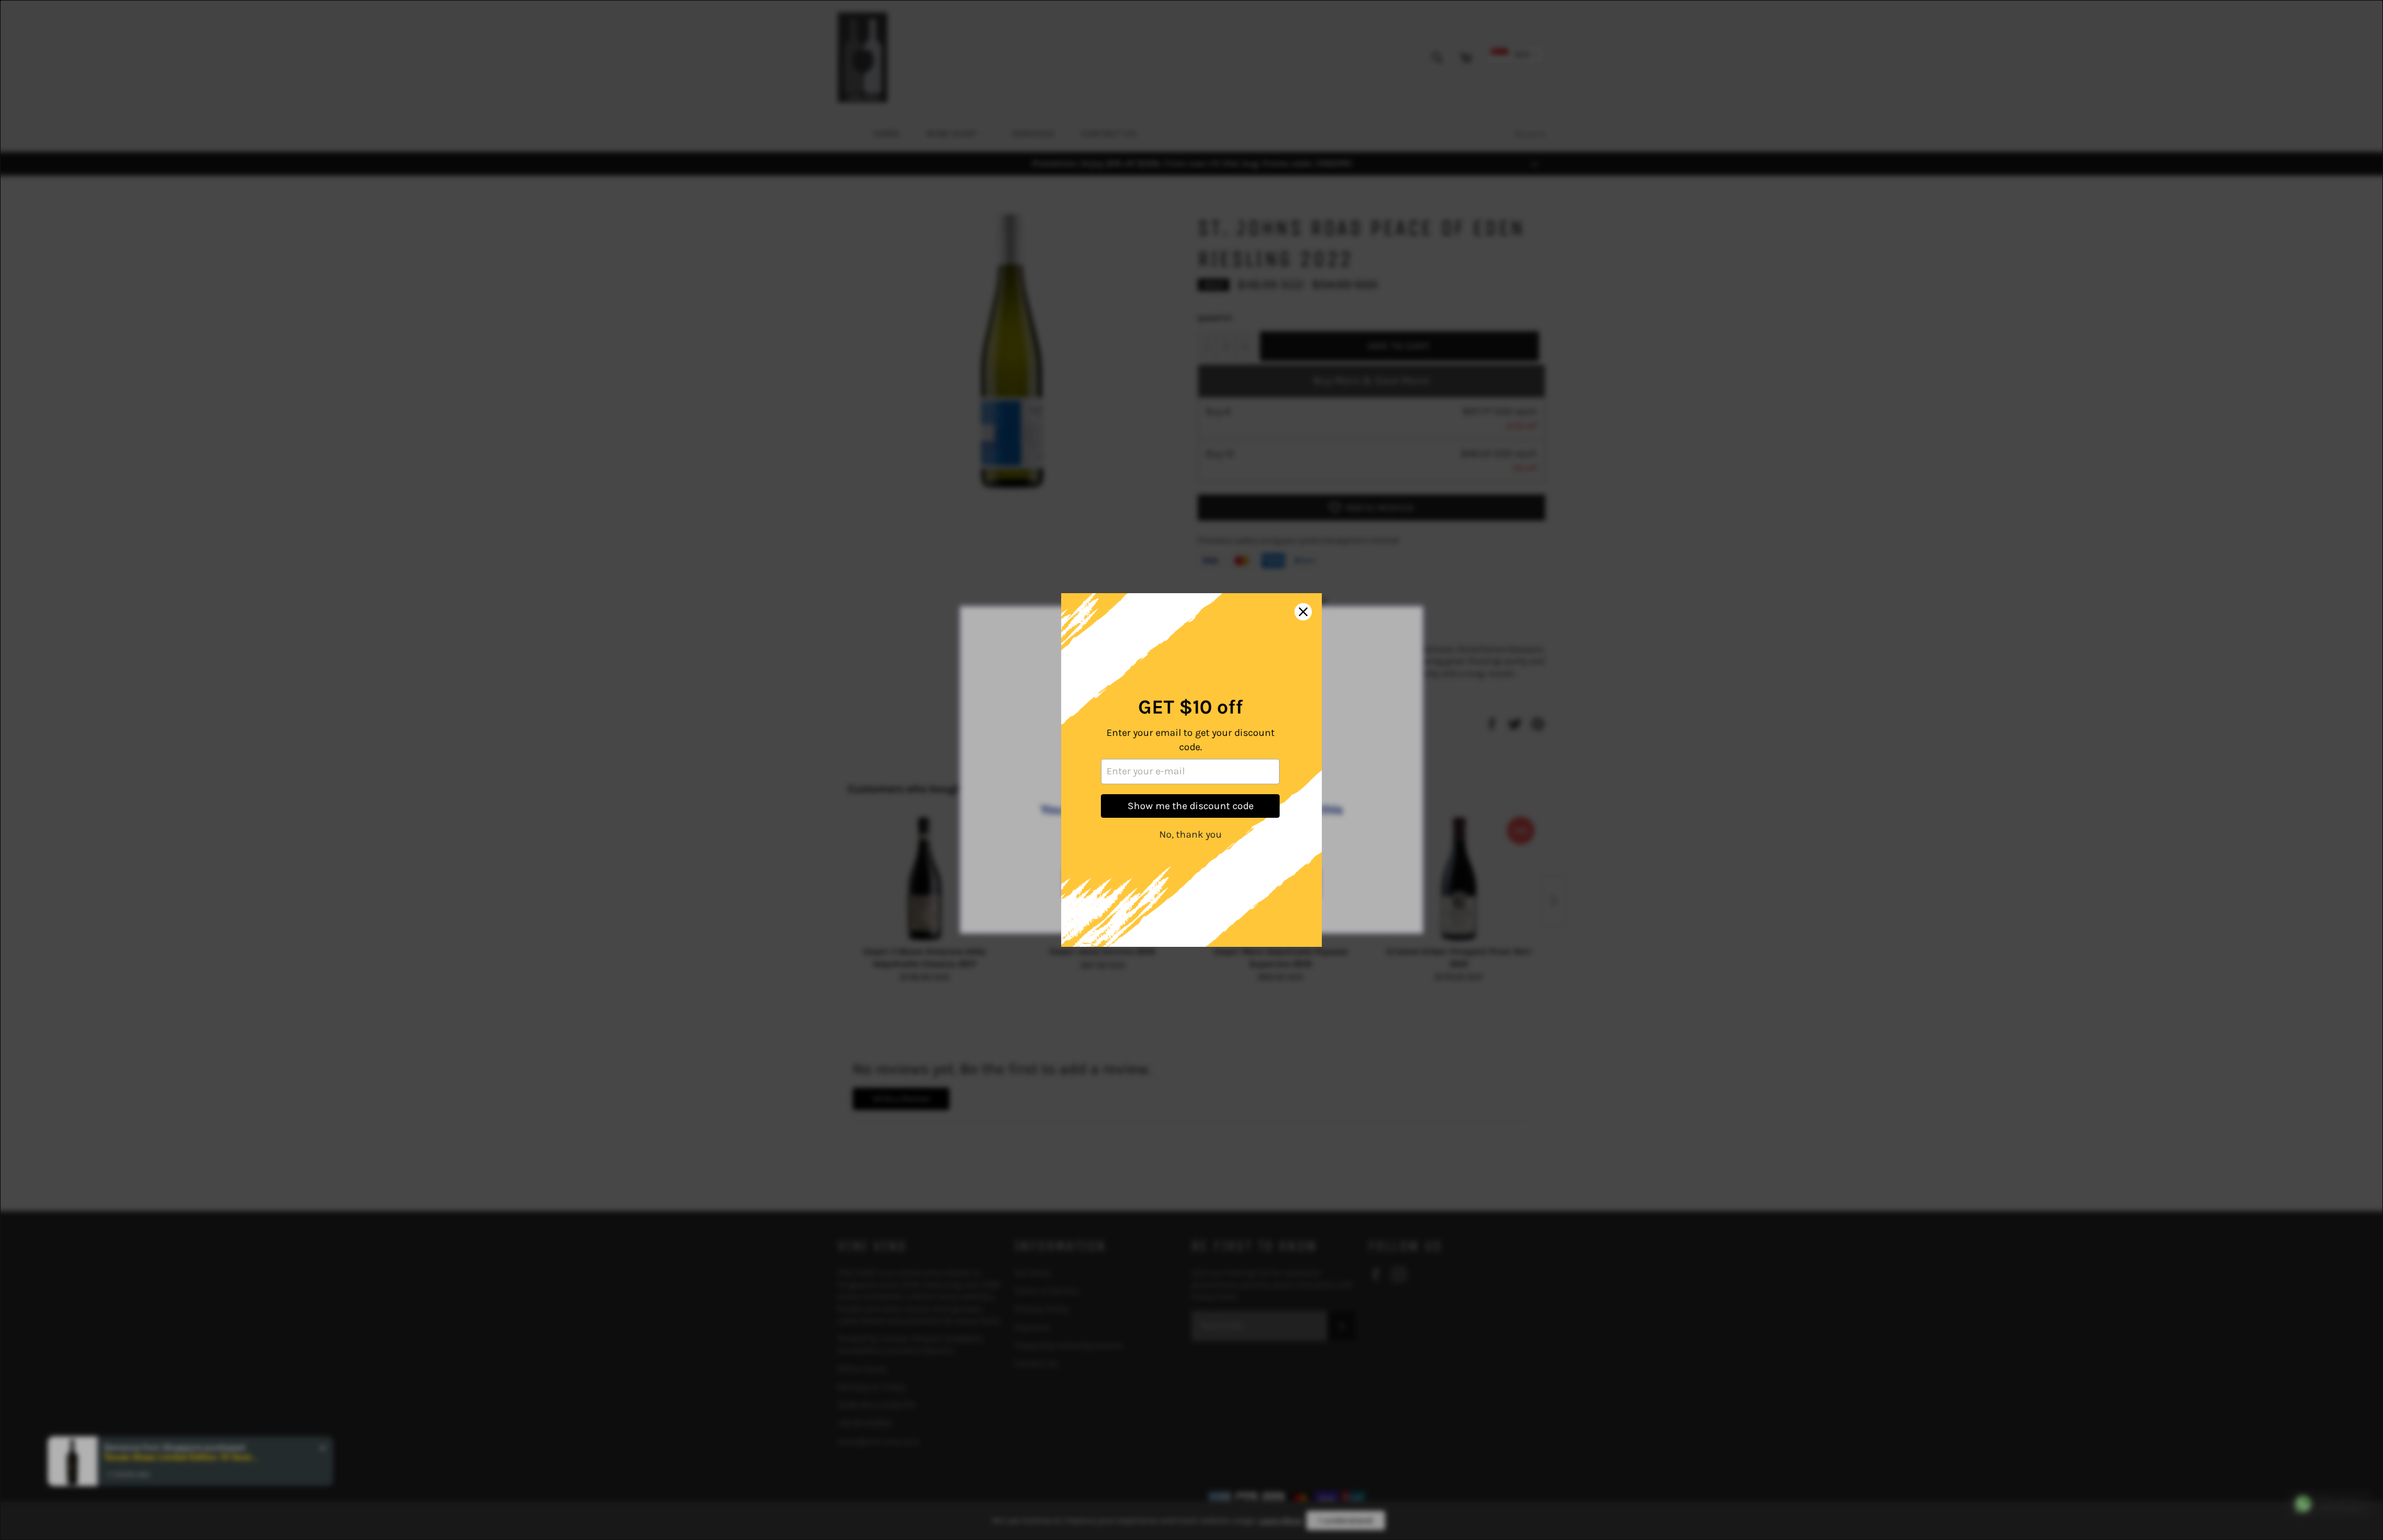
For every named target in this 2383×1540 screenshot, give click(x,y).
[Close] (1303, 612)
